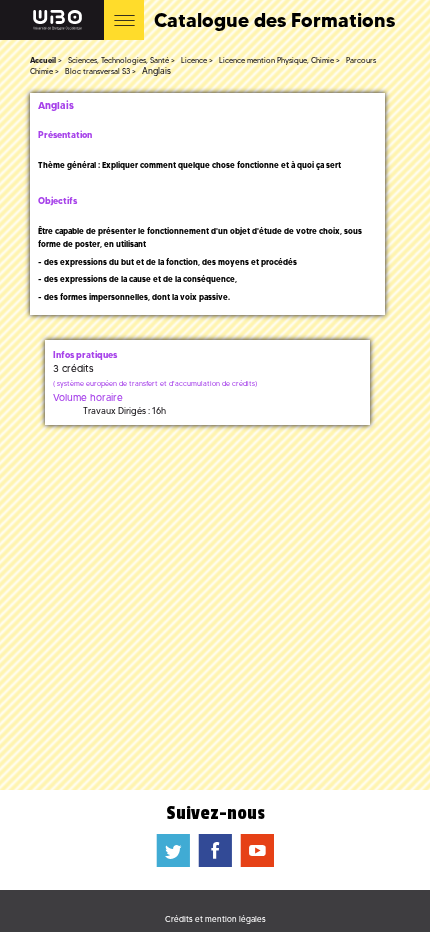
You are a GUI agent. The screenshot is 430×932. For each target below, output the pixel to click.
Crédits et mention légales (215, 919)
